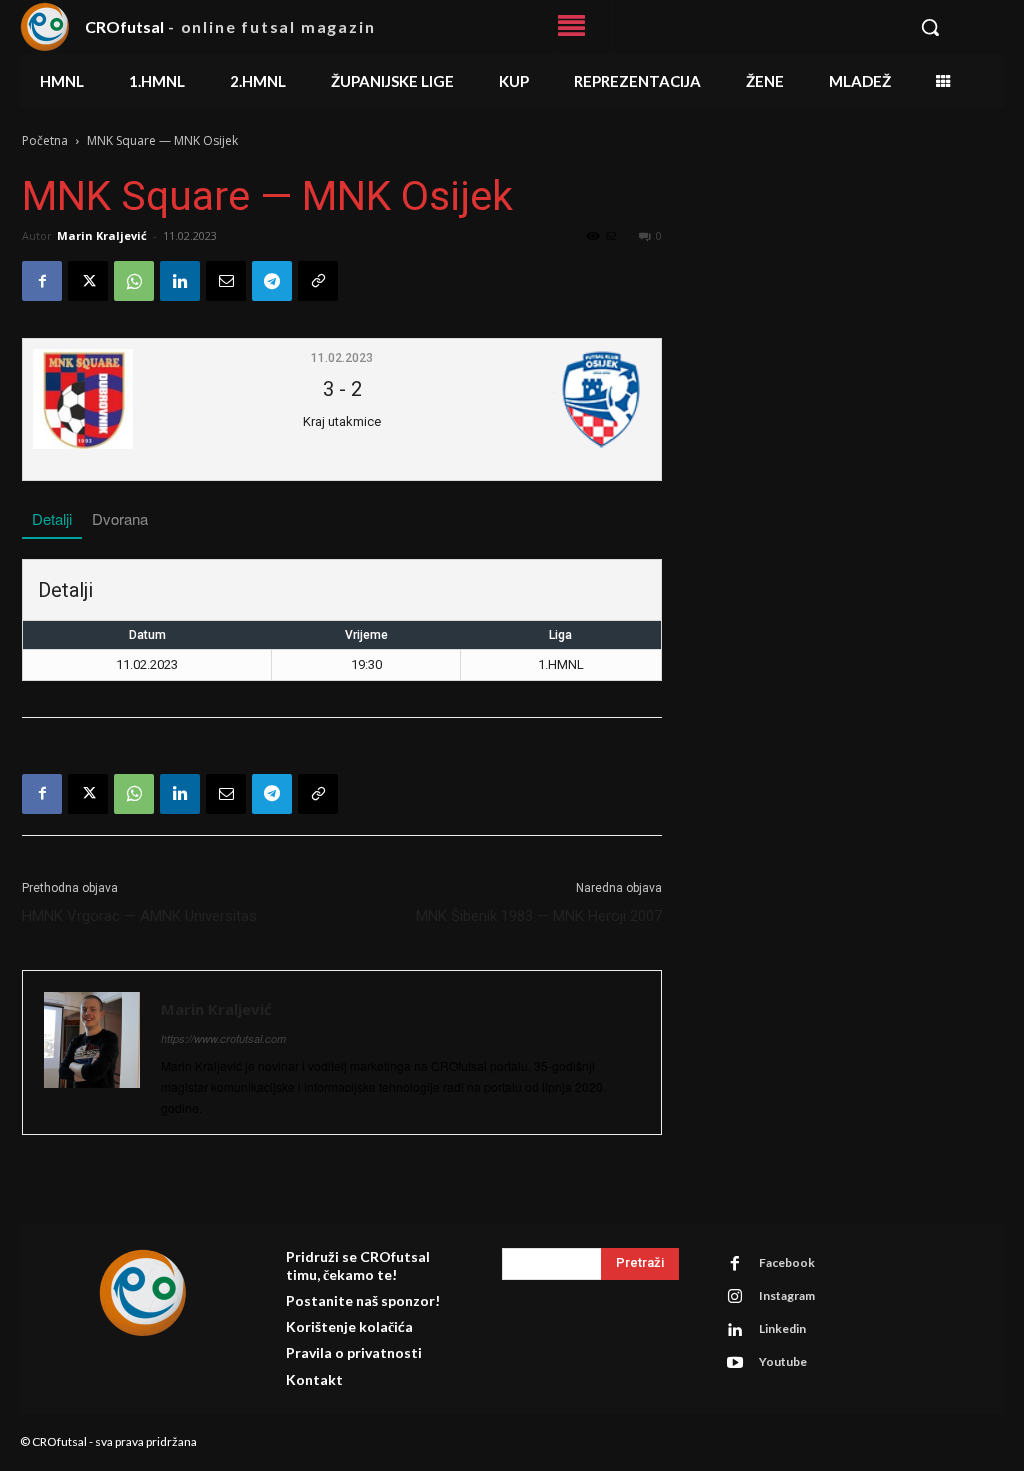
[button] (953, 27)
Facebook (787, 1262)
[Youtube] (735, 1363)
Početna (45, 140)
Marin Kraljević (102, 235)
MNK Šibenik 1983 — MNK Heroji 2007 (539, 916)
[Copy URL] (318, 281)
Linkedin (782, 1328)
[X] (88, 281)
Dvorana (120, 518)
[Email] (226, 281)
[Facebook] (42, 281)
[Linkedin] (180, 281)
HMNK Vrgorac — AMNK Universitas (139, 916)
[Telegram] (272, 281)
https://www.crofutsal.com (223, 1038)
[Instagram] (735, 1297)
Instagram (787, 1295)
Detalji (52, 518)
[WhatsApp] (134, 281)
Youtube (783, 1361)
